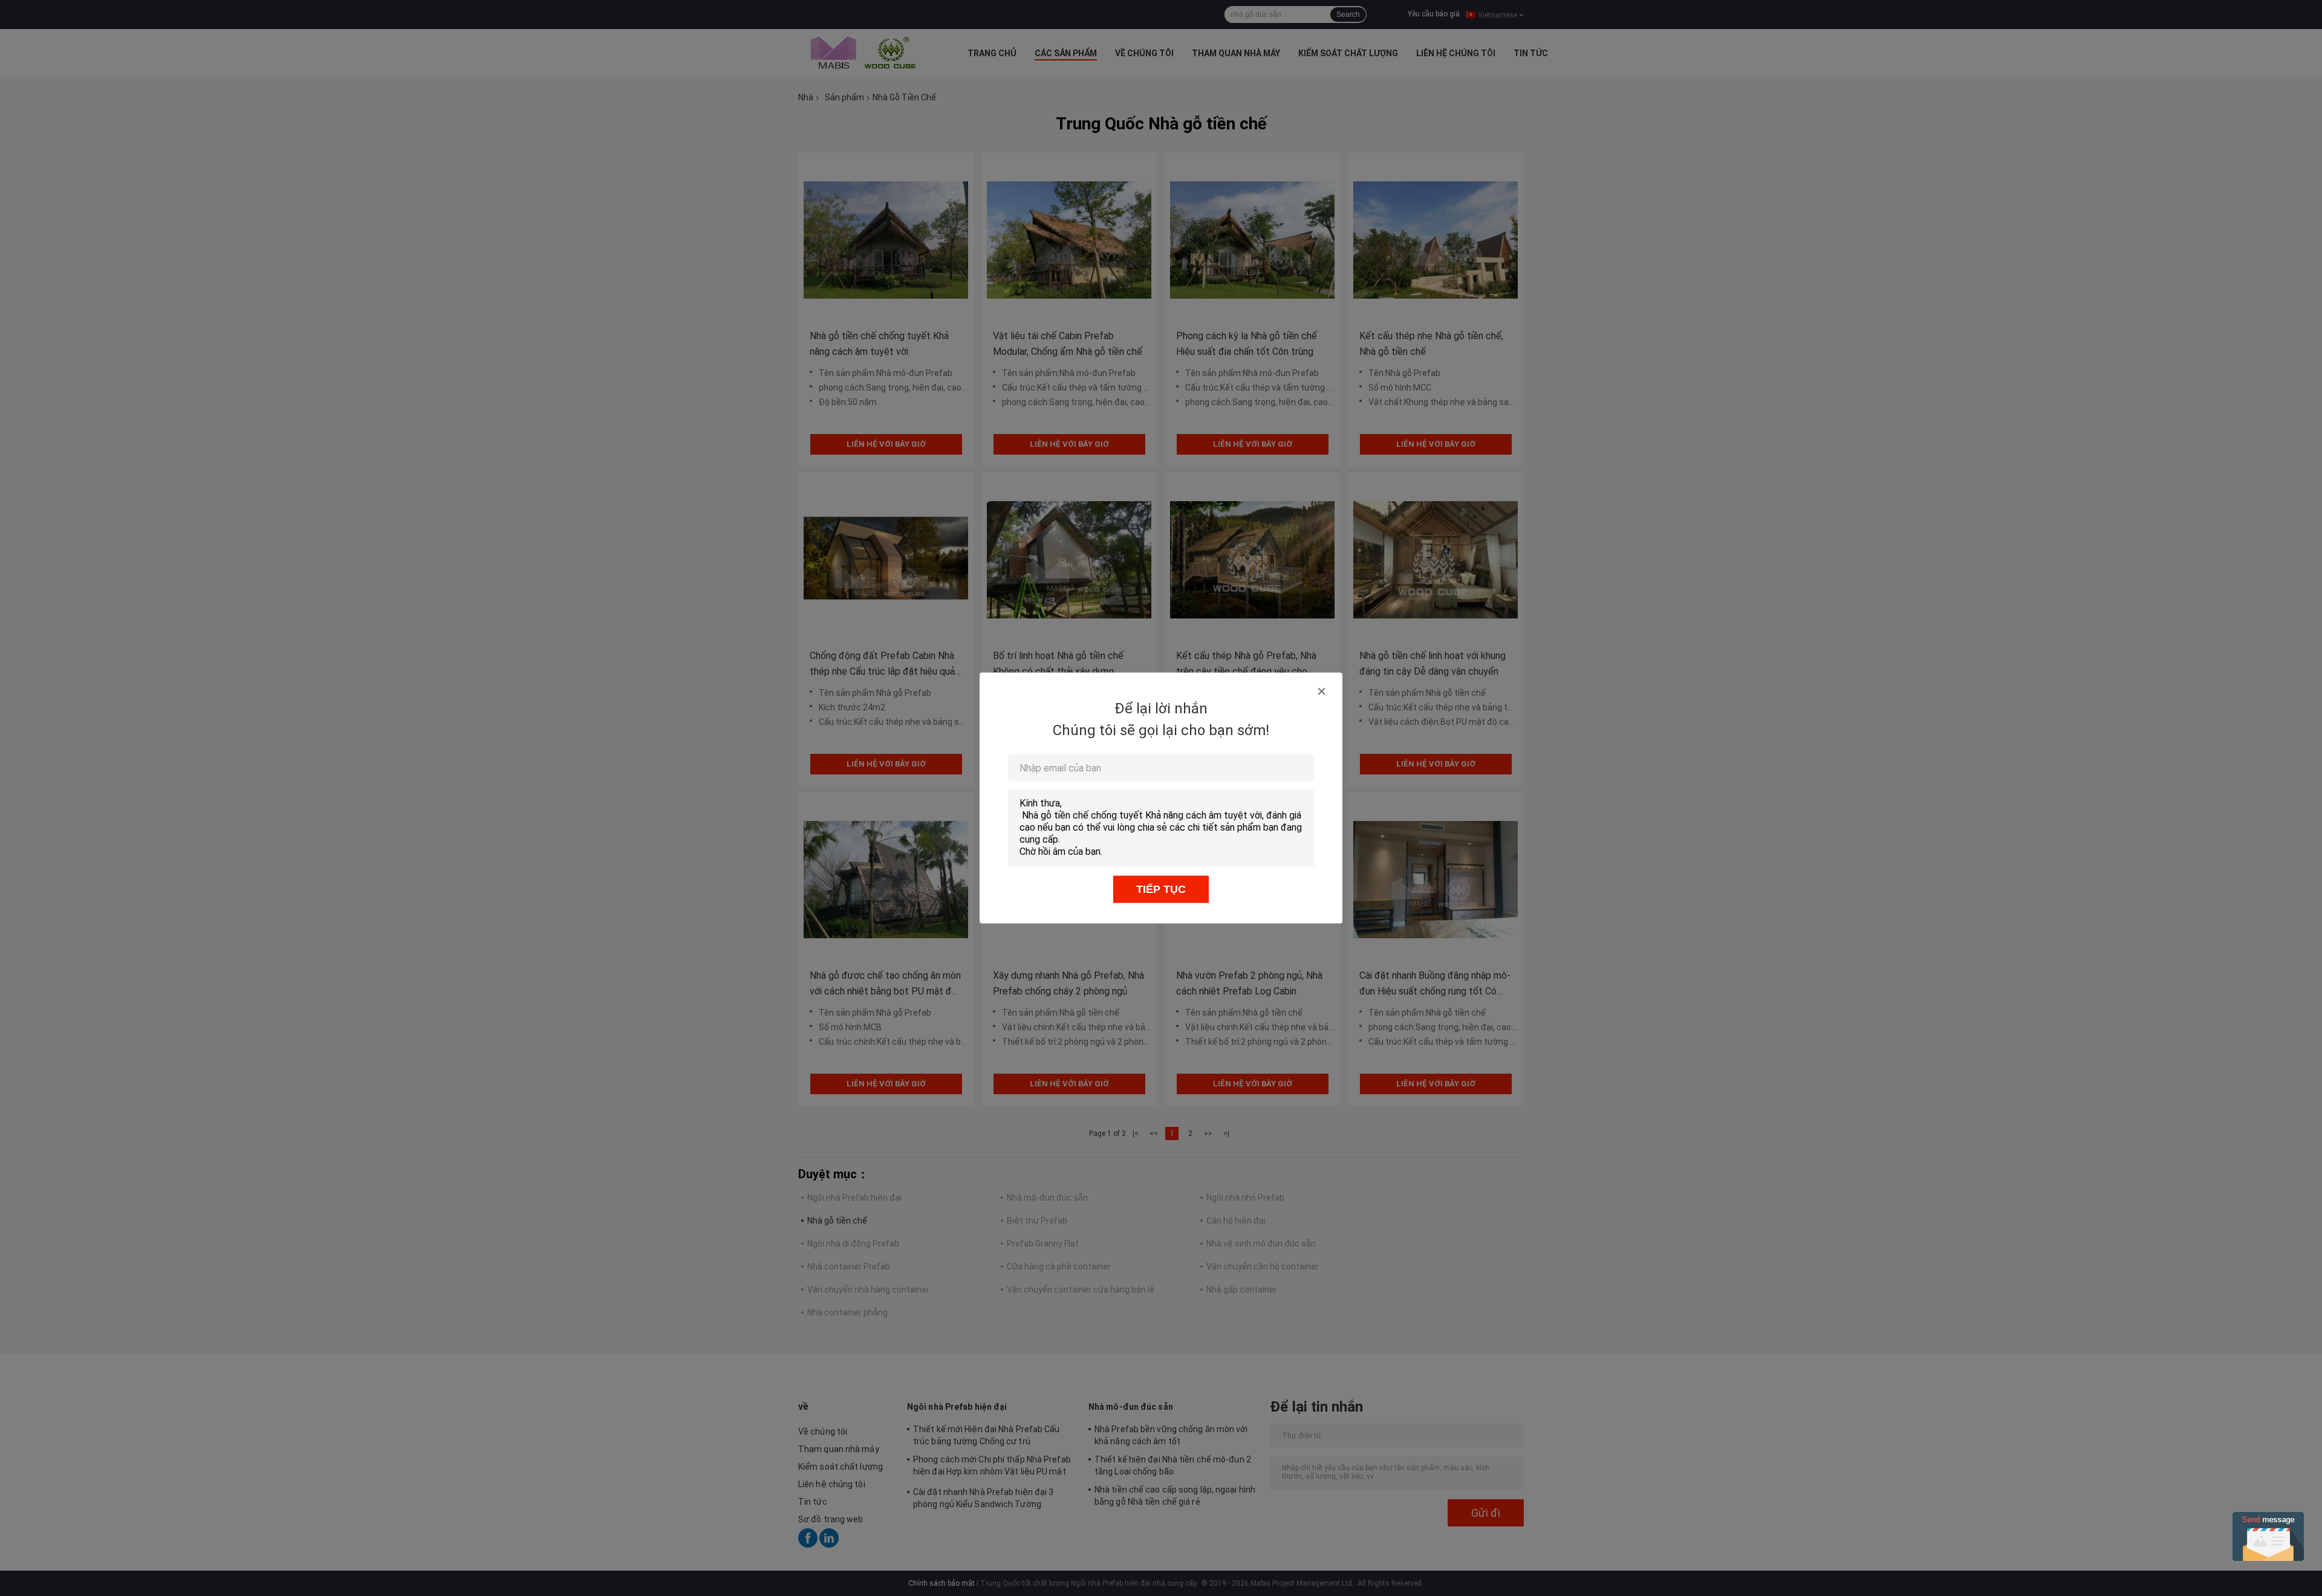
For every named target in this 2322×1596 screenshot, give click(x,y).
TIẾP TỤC (1161, 889)
